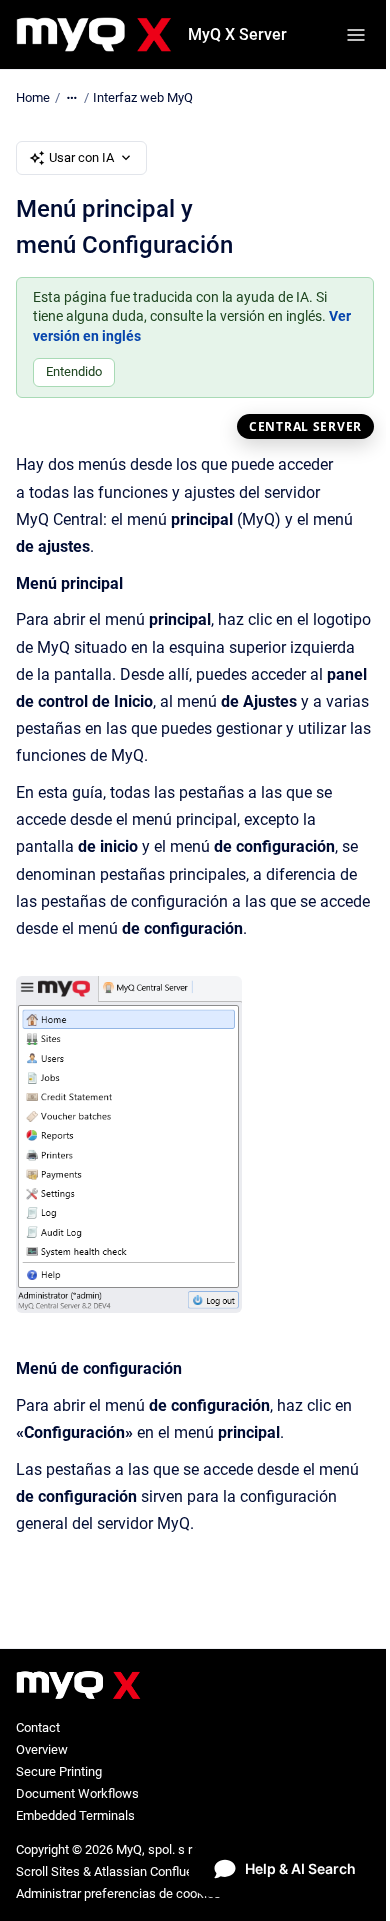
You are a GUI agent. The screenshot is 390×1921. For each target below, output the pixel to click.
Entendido (74, 371)
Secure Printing (59, 1771)
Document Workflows (77, 1793)
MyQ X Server (237, 34)
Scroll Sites (48, 1871)
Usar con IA (81, 157)
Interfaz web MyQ (143, 97)
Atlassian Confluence (154, 1871)
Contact (38, 1727)
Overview (42, 1749)
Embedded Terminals (75, 1815)
